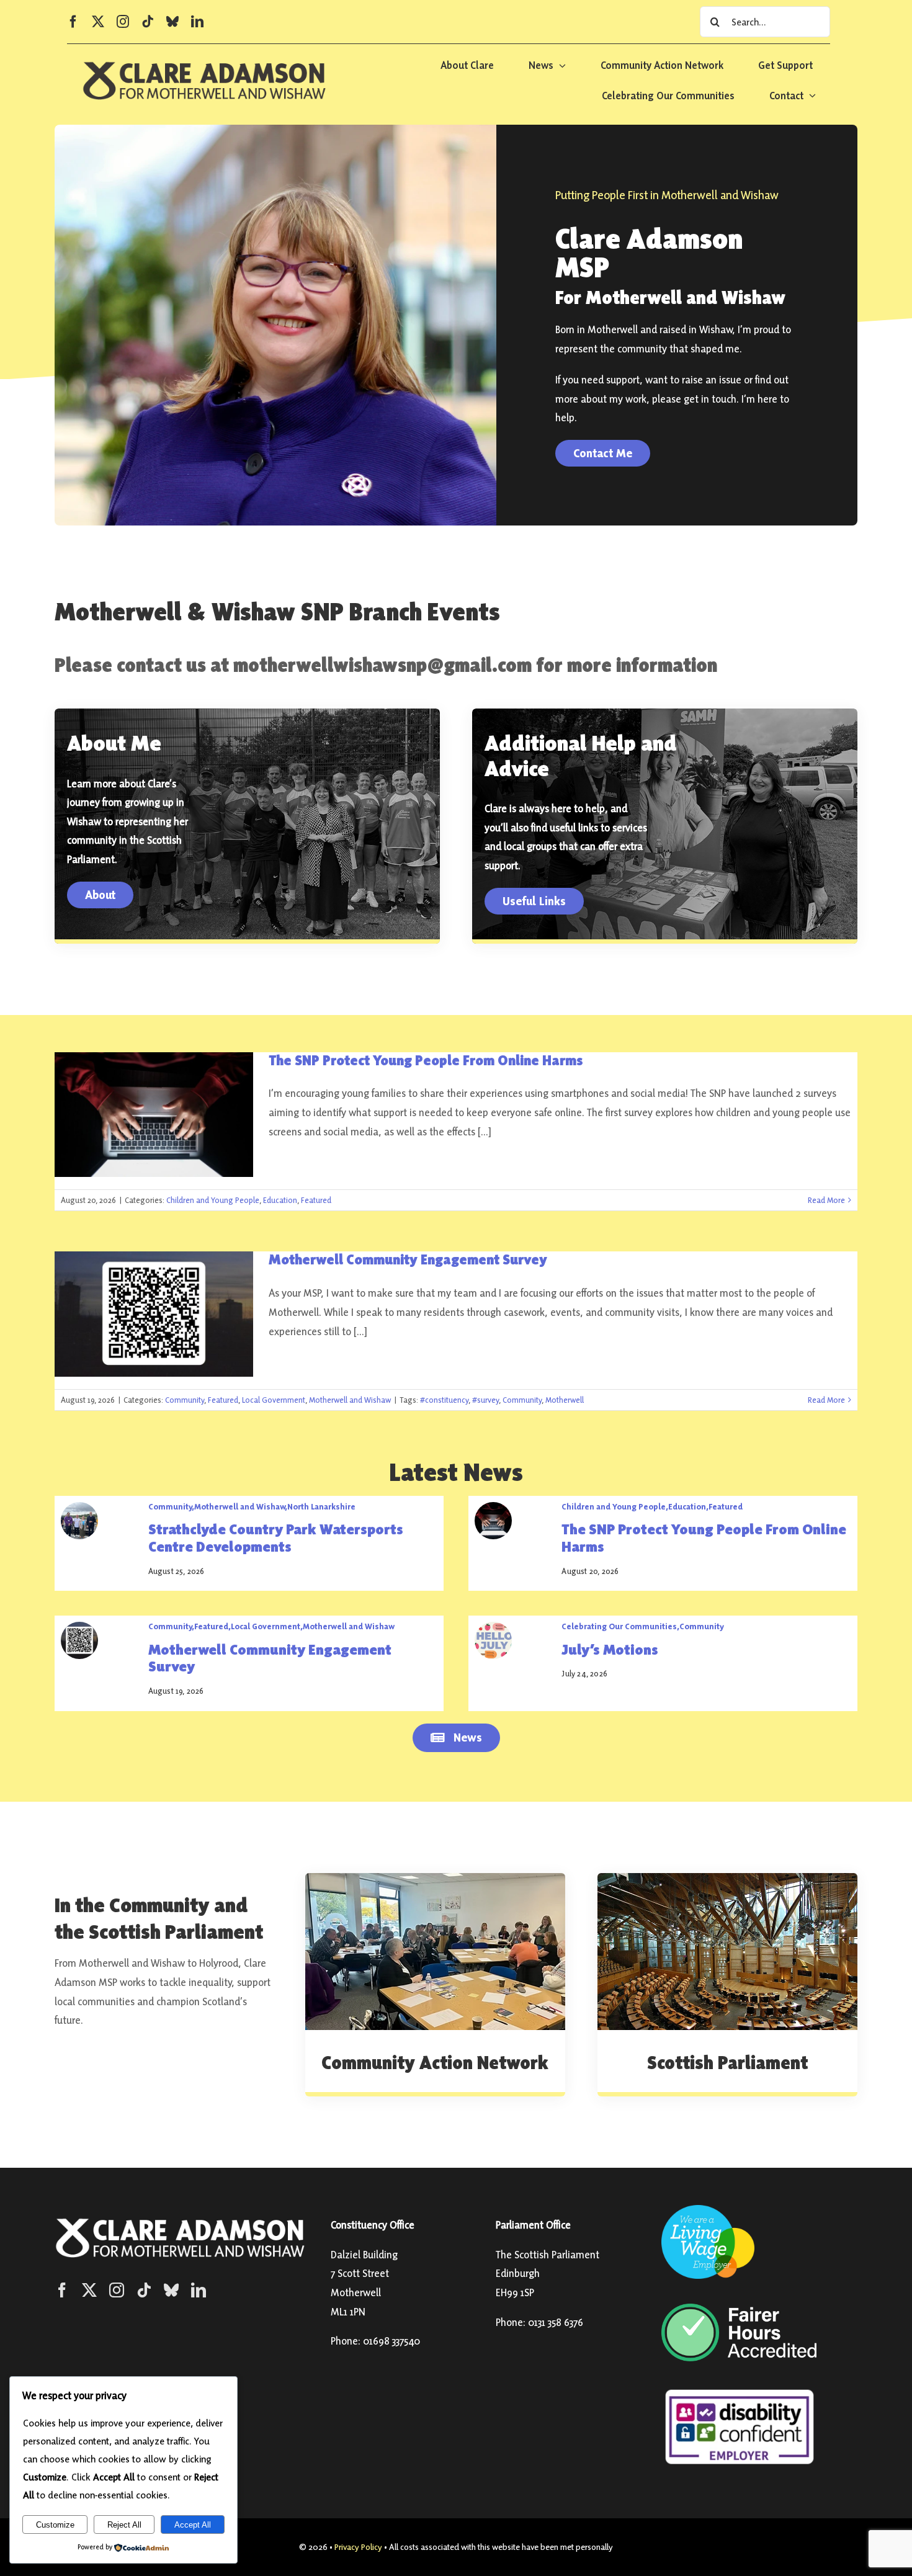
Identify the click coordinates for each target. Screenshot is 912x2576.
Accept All (193, 2525)
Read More (826, 1200)
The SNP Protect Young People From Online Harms (426, 1060)
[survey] (79, 1627)
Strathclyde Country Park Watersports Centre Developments (276, 1538)
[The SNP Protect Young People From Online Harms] (154, 1115)
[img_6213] (79, 1507)
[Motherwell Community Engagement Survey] (154, 1314)
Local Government (274, 1400)
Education (280, 1200)
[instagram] (123, 22)
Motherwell (565, 1400)
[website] (493, 1507)
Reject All (124, 2525)
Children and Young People (213, 1200)
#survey (485, 1400)
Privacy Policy (358, 2547)
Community (185, 1400)
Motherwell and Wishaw (350, 1400)
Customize (55, 2525)
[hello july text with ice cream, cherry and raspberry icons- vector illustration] (493, 1627)
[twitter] (98, 22)
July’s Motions (610, 1649)
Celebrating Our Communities (619, 1626)
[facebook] (73, 22)
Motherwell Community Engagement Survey (408, 1259)
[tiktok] (148, 22)
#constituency (444, 1400)
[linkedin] (197, 22)
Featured (316, 1200)
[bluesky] (172, 22)
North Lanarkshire (321, 1506)
